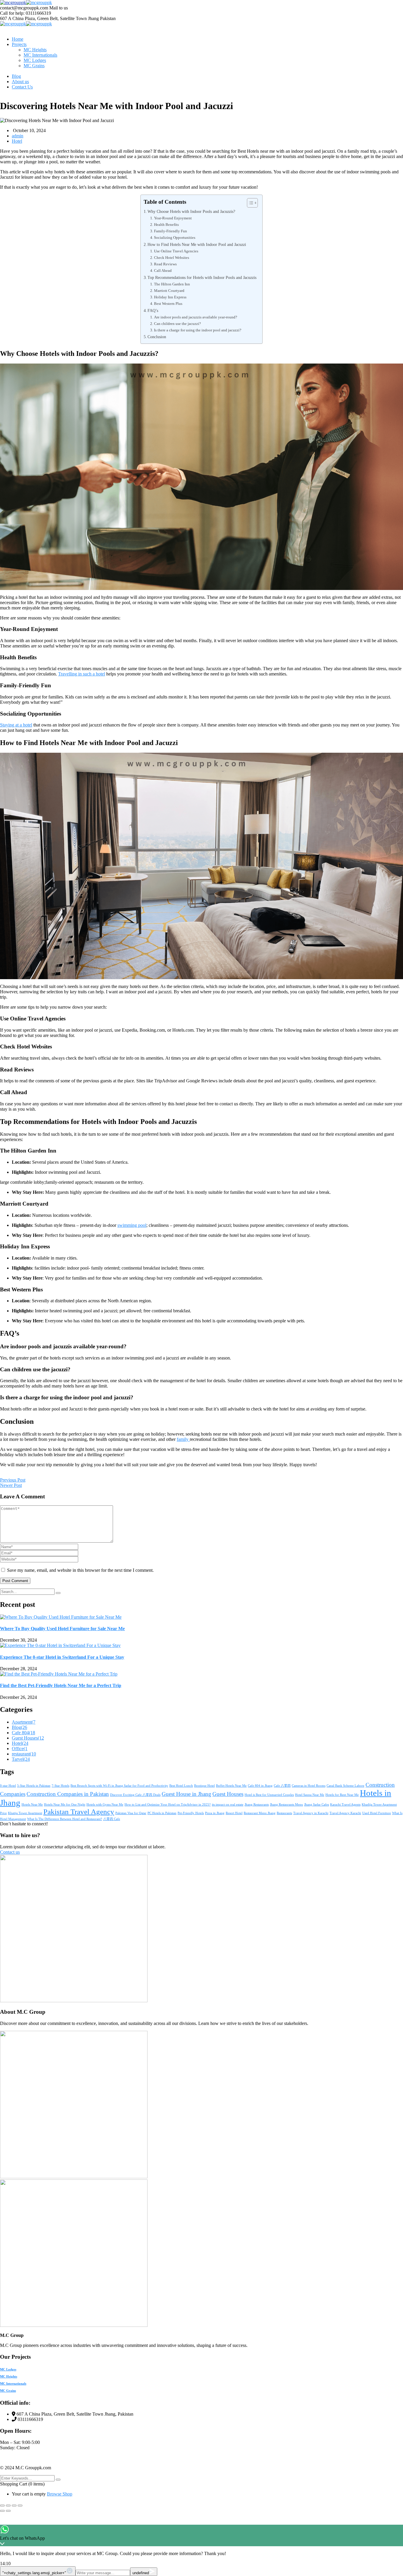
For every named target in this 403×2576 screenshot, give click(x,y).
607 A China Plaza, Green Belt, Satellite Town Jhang (49, 18)
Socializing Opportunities (175, 237)
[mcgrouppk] (13, 3)
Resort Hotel (234, 1813)
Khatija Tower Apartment (25, 1813)
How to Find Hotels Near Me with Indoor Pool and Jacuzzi (197, 244)
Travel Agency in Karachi (311, 1813)
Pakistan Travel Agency (79, 1812)
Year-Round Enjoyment (173, 218)
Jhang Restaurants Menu (286, 1805)
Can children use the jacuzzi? (177, 324)
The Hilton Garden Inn (172, 284)
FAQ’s (153, 310)
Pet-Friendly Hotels (191, 1813)
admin (18, 136)
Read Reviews (165, 264)
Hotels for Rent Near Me (342, 1795)
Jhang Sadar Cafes (317, 1805)
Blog (19, 1727)
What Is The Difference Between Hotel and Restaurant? (65, 1819)
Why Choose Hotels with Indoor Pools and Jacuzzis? (191, 211)
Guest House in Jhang (186, 1794)
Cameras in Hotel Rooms (309, 1786)
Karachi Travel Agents (345, 1805)
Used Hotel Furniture (377, 1813)
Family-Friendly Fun (171, 231)
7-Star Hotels (60, 1786)
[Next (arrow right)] (8, 2511)
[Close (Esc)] (20, 2506)
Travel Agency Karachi (345, 1813)
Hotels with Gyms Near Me (105, 1805)
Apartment (24, 1722)
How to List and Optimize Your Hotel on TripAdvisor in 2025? (168, 1805)
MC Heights (9, 2376)
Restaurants (284, 1813)
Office (20, 1749)
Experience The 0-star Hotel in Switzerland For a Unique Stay (62, 1657)
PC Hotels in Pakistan (162, 1813)
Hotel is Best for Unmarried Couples (269, 1795)
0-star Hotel (8, 1786)
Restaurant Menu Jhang (260, 1813)
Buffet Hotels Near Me (231, 1786)
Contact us (10, 1852)
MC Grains (8, 2391)
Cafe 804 (23, 1733)
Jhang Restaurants (257, 1805)
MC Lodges (8, 2369)
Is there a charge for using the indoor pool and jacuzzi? (198, 330)
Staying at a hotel (16, 725)
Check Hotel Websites (172, 258)
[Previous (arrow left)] (2, 2511)
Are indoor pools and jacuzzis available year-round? (196, 317)
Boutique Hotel (204, 1786)
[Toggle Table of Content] (249, 203)
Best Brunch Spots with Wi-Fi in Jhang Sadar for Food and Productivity (119, 1786)
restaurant (24, 1754)
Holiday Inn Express (170, 297)
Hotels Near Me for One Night (65, 1805)
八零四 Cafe (112, 1819)
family (183, 1439)
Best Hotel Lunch (181, 1786)
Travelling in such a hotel (82, 674)
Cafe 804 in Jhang (260, 1786)
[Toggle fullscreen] (8, 2506)
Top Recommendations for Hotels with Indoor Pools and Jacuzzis (202, 277)
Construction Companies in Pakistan (68, 1794)
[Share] (14, 2506)
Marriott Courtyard (169, 291)
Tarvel (21, 1759)
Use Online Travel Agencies (176, 251)
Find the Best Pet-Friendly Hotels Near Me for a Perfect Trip (61, 1685)
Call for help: (12, 13)
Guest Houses (28, 1738)
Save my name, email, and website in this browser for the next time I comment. (80, 1570)
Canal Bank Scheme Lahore (345, 1786)
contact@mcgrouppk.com (24, 8)
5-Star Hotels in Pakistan (34, 1786)
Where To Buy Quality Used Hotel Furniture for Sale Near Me (62, 1629)
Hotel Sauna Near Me (310, 1795)
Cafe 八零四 (282, 1786)
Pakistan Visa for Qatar (131, 1813)
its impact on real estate (228, 1805)
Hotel (17, 141)
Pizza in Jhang (215, 1813)
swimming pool (132, 1225)
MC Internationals (13, 2383)
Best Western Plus (168, 304)
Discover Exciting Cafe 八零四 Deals (135, 1795)
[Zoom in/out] (2, 2506)
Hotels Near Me (32, 1805)
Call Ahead (163, 271)
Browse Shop (60, 2494)
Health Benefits (166, 225)
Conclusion (157, 337)
